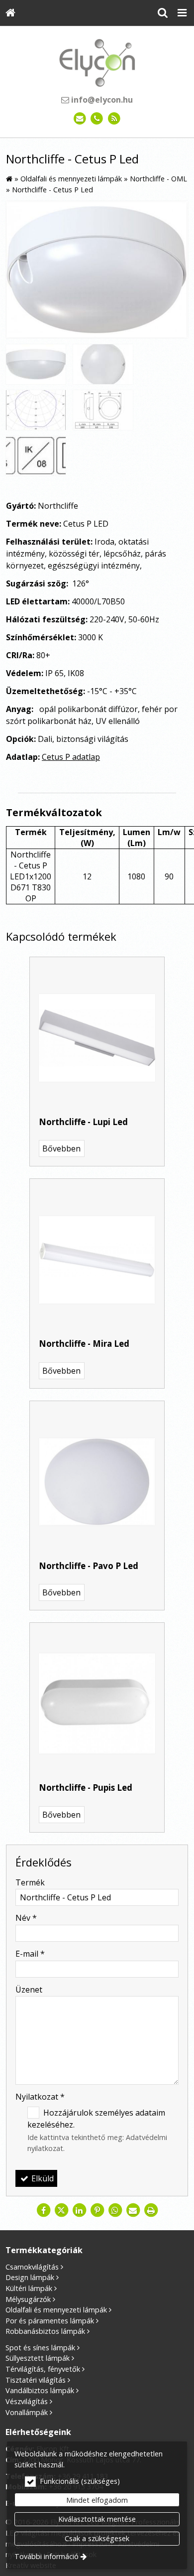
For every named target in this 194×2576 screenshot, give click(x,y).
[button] (182, 13)
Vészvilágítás (27, 2401)
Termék (30, 1882)
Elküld (42, 2178)
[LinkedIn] (79, 2210)
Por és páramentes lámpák (50, 2321)
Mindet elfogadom (97, 2500)
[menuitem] (10, 13)
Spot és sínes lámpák (40, 2348)
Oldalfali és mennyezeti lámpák (56, 2310)
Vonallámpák (27, 2412)
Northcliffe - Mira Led (84, 1344)
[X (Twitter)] (61, 2210)
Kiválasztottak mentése (97, 2519)
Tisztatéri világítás (36, 2380)
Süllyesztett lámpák (38, 2358)
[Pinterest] (97, 2210)
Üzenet (29, 1990)
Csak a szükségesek (97, 2538)
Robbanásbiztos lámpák (45, 2331)
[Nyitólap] (10, 13)
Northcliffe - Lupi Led (83, 1122)
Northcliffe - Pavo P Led (89, 1566)
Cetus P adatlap (71, 757)
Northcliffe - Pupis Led (86, 1788)
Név (26, 1918)
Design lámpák (30, 2277)
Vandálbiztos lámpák (40, 2390)
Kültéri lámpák (29, 2288)
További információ (47, 2556)
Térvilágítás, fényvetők (43, 2369)
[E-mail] (80, 119)
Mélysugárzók (28, 2299)
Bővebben (61, 1148)
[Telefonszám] (97, 119)
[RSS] (114, 119)
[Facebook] (43, 2210)
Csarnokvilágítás (32, 2267)
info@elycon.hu (101, 100)
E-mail (30, 1954)
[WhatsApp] (115, 2210)
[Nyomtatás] (151, 2210)
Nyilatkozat (40, 2097)
